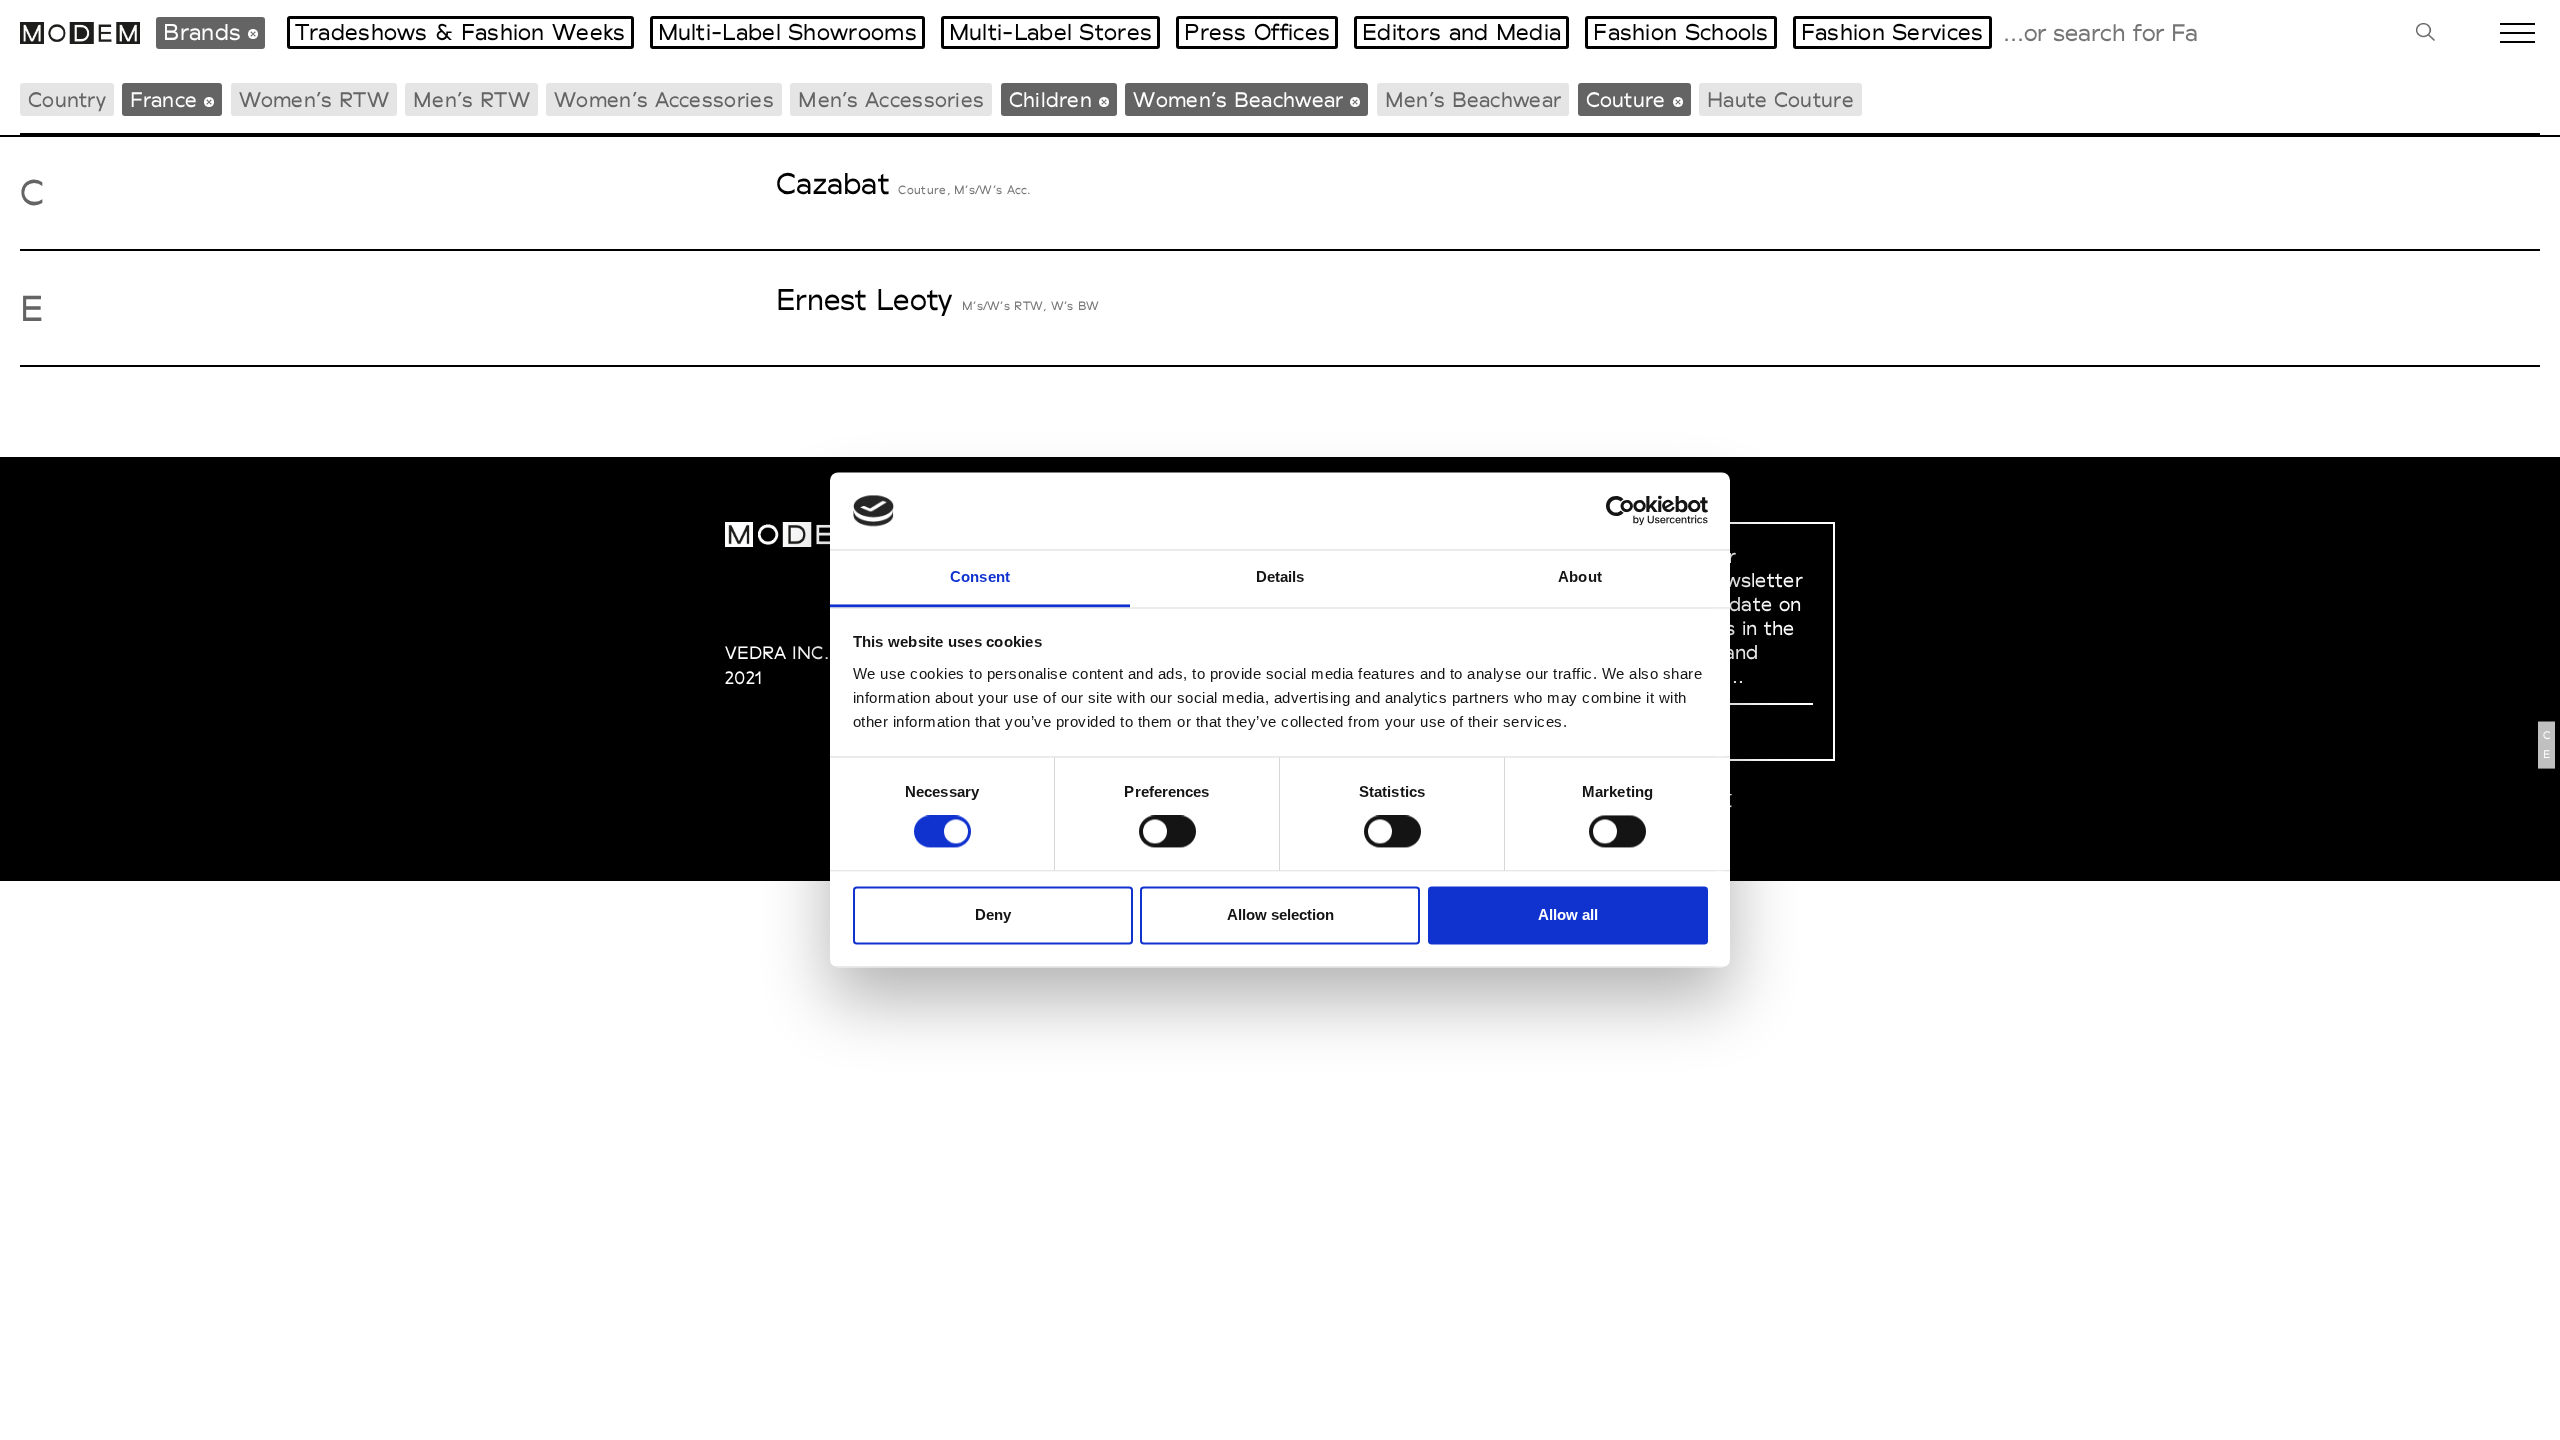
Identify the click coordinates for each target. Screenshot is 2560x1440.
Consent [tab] (980, 576)
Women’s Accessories (664, 99)
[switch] (1167, 832)
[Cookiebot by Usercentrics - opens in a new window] (1620, 511)
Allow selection (1280, 914)
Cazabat (832, 183)
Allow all (1568, 914)
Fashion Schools (1681, 32)
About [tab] (1580, 576)
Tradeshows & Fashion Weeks (460, 32)
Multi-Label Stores (1050, 32)
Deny (993, 914)
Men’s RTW (471, 99)
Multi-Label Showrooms (787, 32)
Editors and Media (1461, 32)
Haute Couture (1780, 99)
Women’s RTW (314, 99)
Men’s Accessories (891, 99)
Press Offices (1257, 32)
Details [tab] (1280, 576)
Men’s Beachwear (1473, 99)
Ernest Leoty (864, 299)
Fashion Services (1892, 32)
